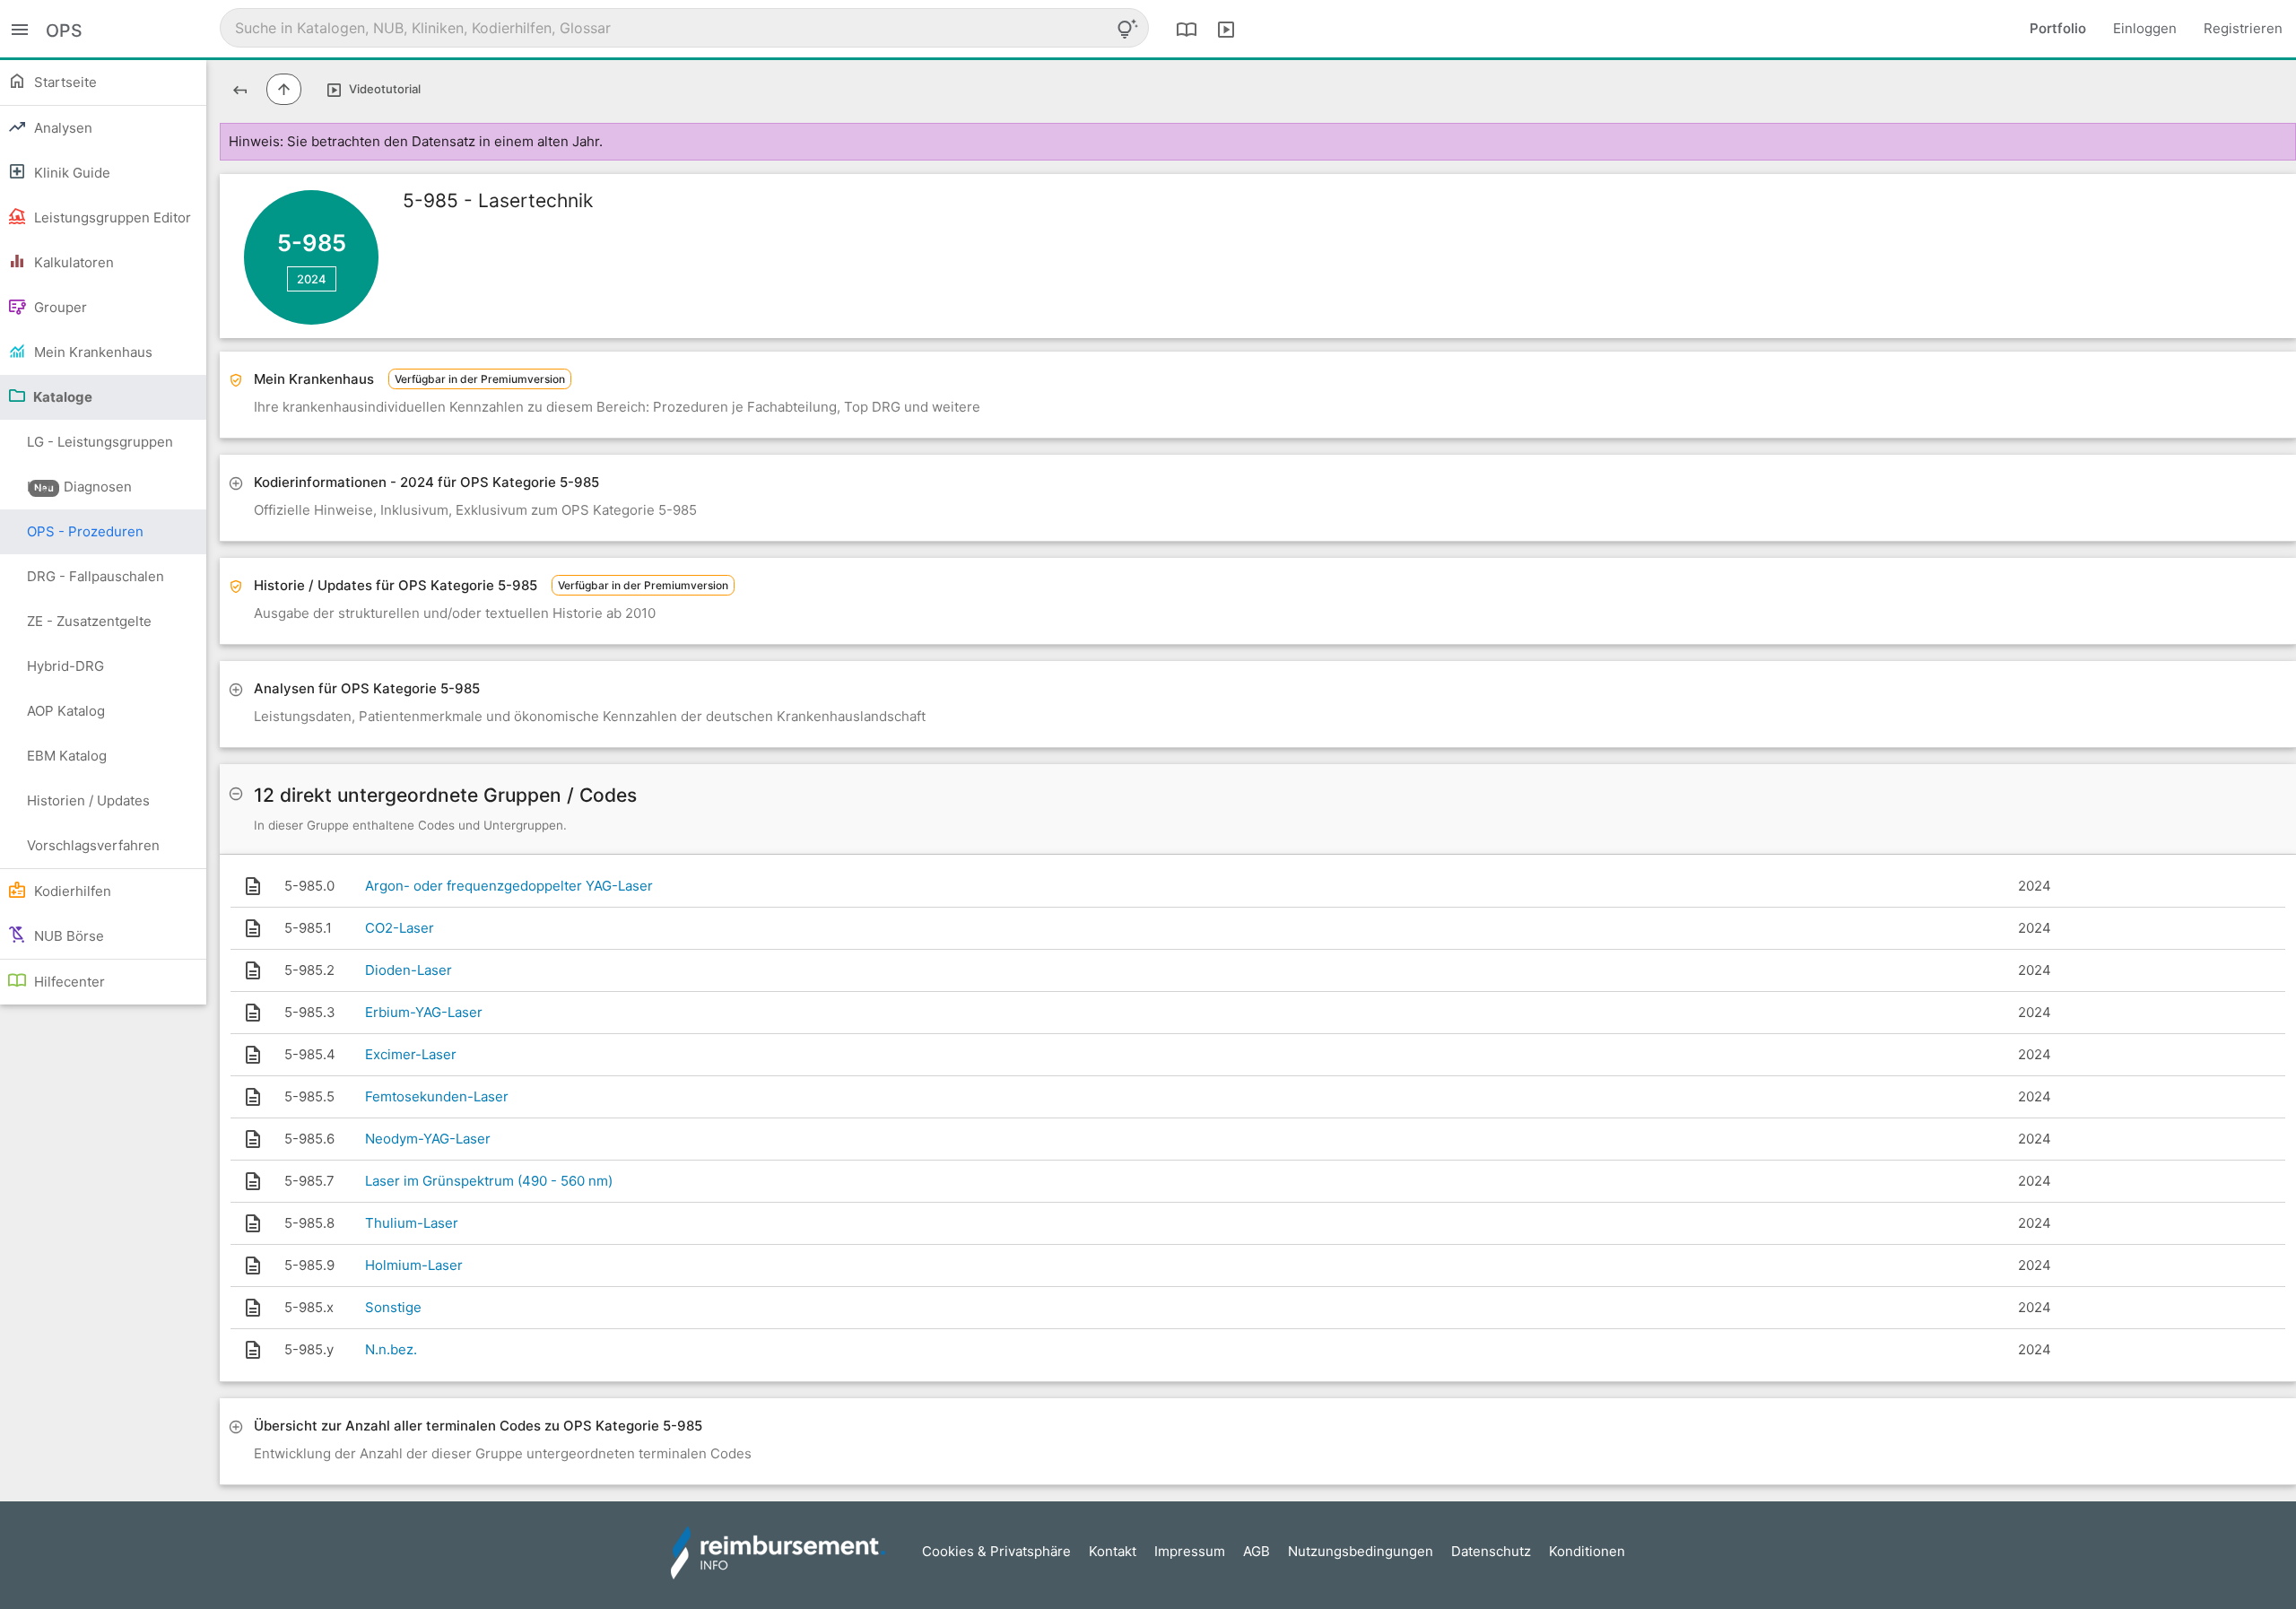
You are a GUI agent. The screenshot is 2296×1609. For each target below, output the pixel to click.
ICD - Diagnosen (79, 487)
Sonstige (393, 1307)
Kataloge (61, 397)
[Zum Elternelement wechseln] (284, 89)
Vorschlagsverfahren (93, 845)
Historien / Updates (88, 800)
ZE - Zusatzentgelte (89, 621)
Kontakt (1113, 1551)
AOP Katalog (66, 711)
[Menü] (20, 28)
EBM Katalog (67, 756)
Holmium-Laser (414, 1265)
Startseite (64, 82)
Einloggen (2145, 28)
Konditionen (1587, 1551)
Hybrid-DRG (65, 666)
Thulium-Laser (412, 1223)
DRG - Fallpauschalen (96, 576)
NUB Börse (67, 936)
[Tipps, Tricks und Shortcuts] (1127, 29)
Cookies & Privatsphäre (996, 1551)
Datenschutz (1491, 1551)
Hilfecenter (68, 982)
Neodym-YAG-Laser (428, 1139)
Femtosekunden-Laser (437, 1096)
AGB (1257, 1551)
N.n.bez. (391, 1349)
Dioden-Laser (409, 970)
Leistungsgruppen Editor (111, 217)
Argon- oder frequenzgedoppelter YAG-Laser (509, 886)
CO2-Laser (400, 928)
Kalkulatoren (72, 262)
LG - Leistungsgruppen (100, 449)
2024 (312, 279)
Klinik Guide (70, 173)
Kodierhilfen (71, 891)
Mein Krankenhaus (91, 352)
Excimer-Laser (411, 1054)
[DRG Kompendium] (1187, 29)
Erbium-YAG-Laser (424, 1012)
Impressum (1190, 1551)
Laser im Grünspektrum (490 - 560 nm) (489, 1181)
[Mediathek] (1226, 29)
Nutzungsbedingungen (1361, 1551)
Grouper (59, 307)
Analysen (61, 128)
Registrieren (2243, 28)
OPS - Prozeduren (85, 531)
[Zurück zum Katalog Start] (240, 89)
